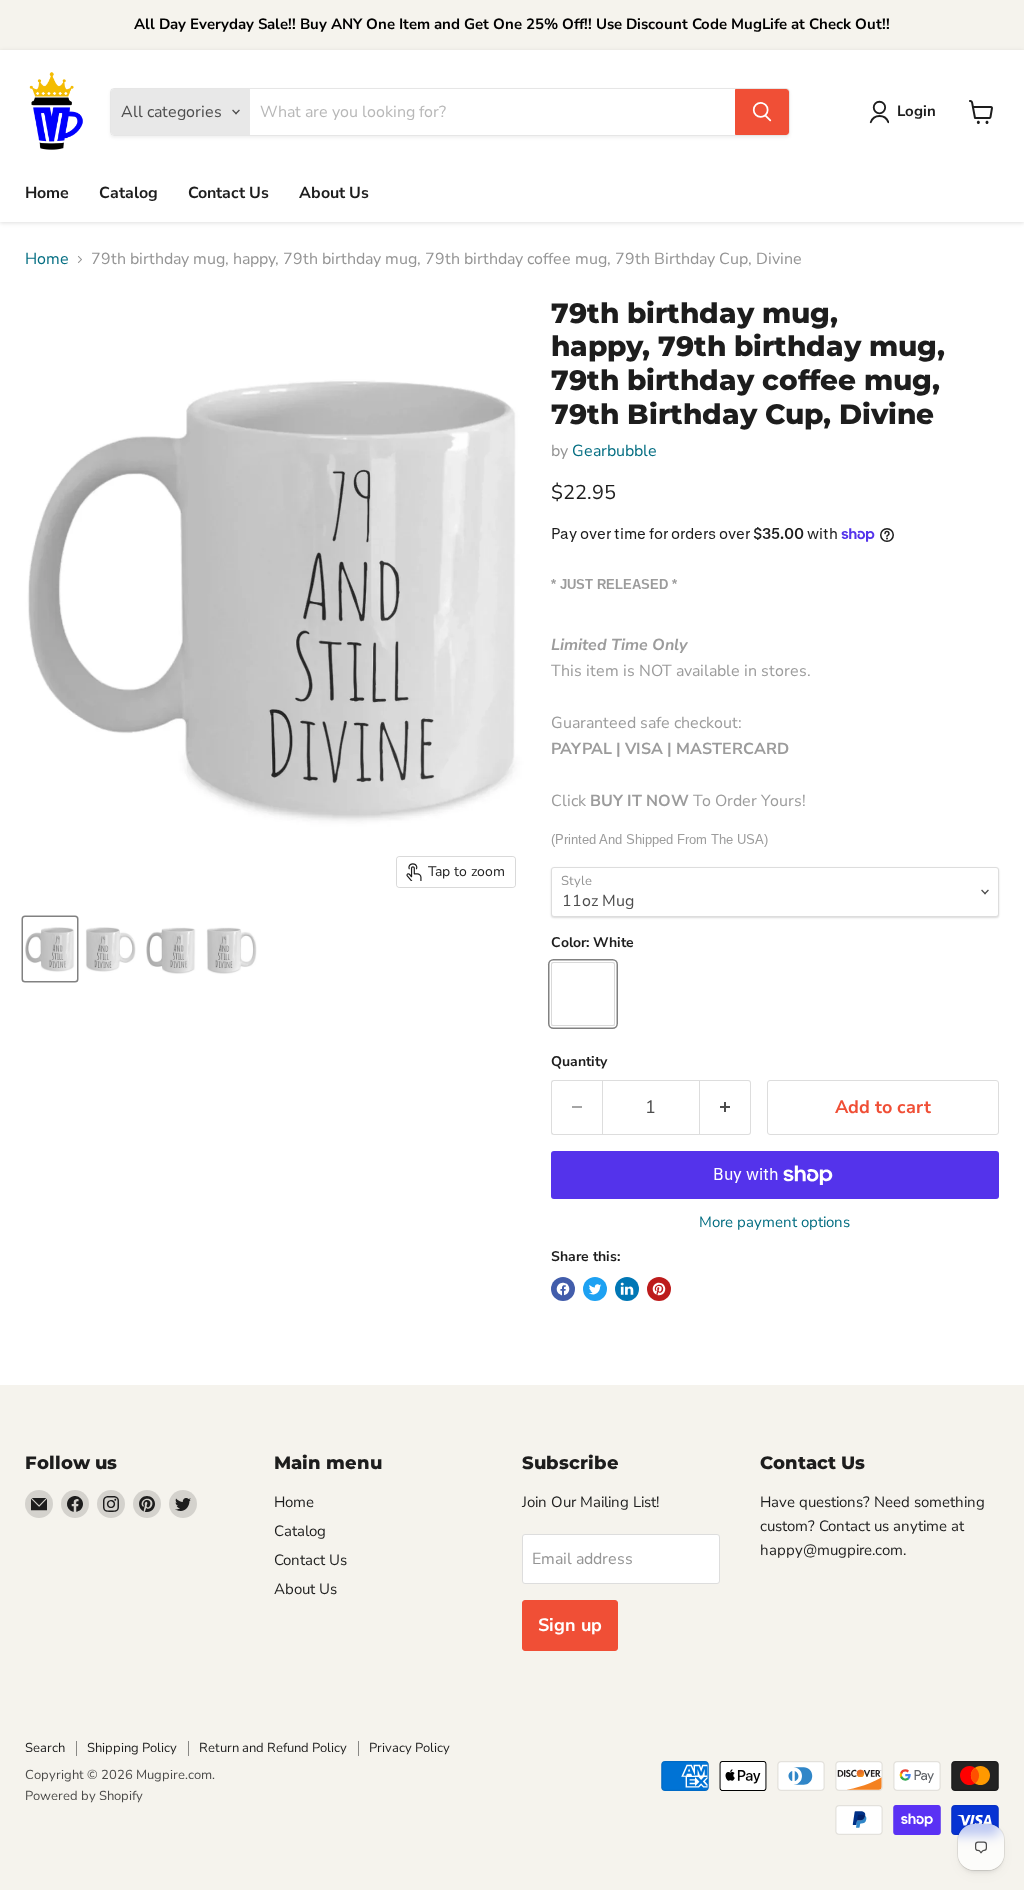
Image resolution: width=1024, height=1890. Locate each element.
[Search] (762, 112)
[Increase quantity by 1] (725, 1107)
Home (47, 193)
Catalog (128, 193)
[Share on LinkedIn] (627, 1289)
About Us (334, 193)
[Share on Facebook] (563, 1289)
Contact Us (228, 193)
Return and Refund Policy (273, 1748)
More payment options (774, 1222)
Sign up (570, 1625)
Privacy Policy (409, 1748)
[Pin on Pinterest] (659, 1289)
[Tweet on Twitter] (595, 1289)
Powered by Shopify (84, 1796)
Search (45, 1748)
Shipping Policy (132, 1748)
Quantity (579, 1062)
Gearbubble (614, 451)
